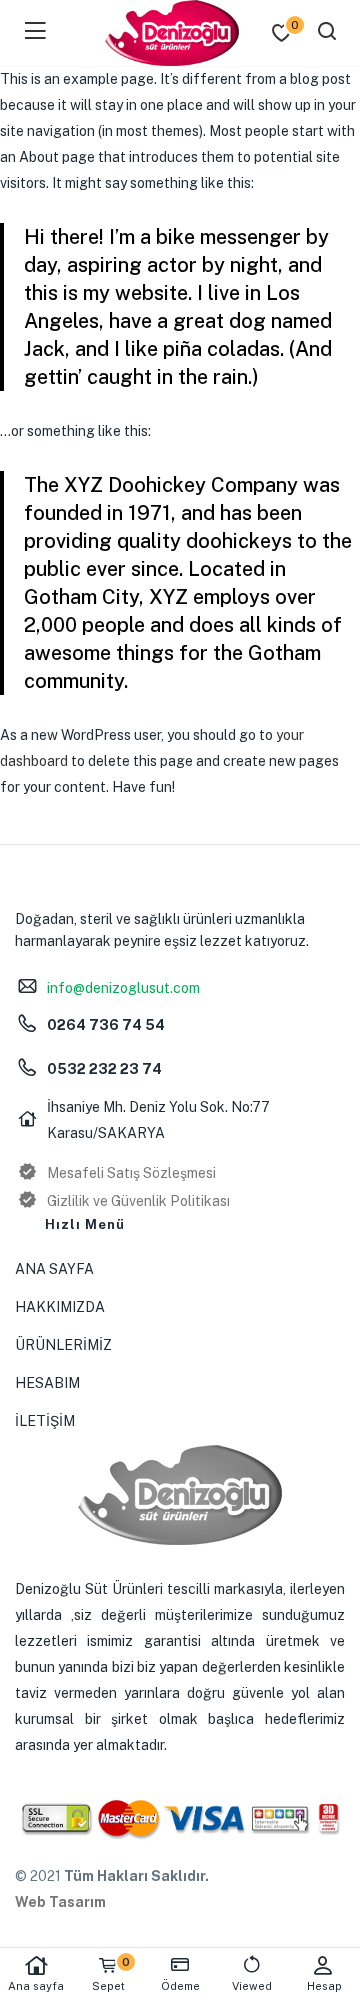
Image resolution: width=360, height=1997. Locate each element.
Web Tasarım (60, 1902)
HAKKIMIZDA (60, 1307)
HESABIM (47, 1383)
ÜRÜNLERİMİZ (63, 1345)
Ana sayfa (36, 1986)
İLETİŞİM (45, 1421)
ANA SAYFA (54, 1269)
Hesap (324, 1986)
